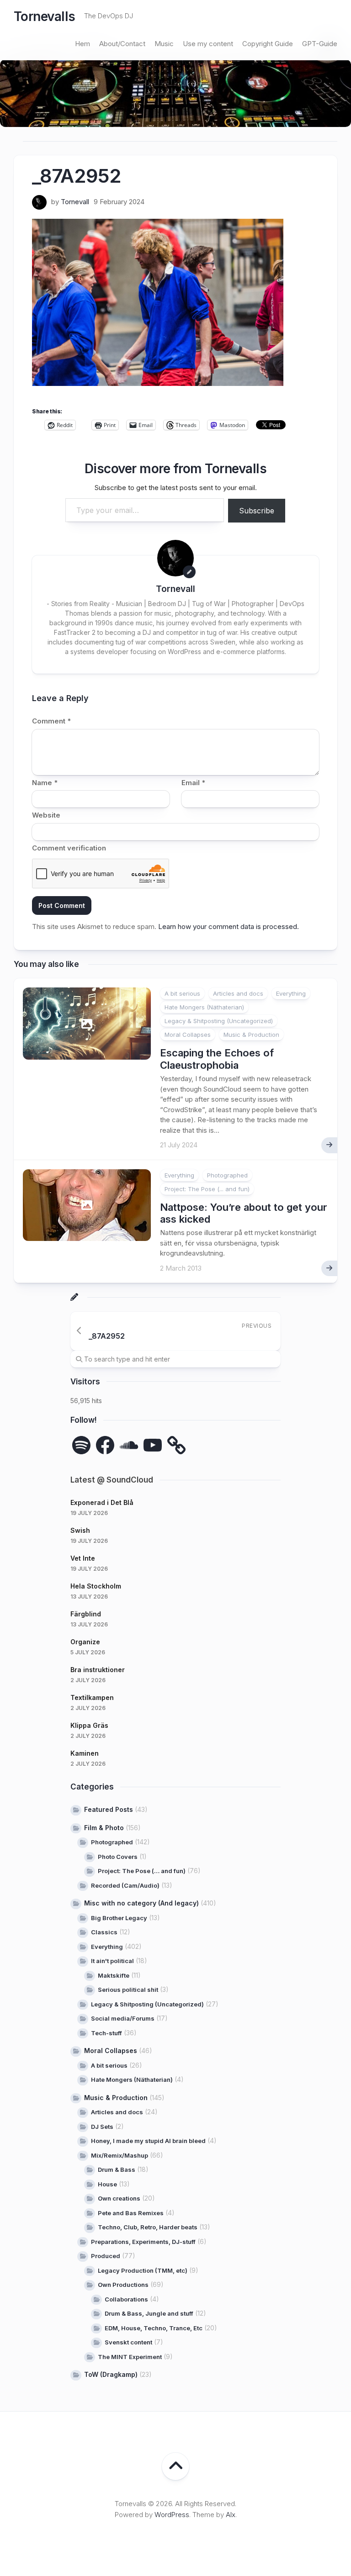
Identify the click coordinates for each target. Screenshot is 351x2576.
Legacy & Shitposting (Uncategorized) (219, 1021)
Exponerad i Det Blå (102, 1502)
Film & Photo (104, 1828)
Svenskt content (128, 2342)
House (107, 2184)
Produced (106, 2256)
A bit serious (182, 993)
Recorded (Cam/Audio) (125, 1885)
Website (46, 815)
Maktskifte (114, 1975)
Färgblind (86, 1614)
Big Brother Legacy (119, 1918)
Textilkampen (92, 1697)
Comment (51, 721)
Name (45, 783)
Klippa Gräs (89, 1725)
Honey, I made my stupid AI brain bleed (148, 2141)
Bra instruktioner (98, 1670)
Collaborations (126, 2299)
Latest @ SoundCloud (112, 1480)
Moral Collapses (188, 1035)
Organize (85, 1642)
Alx (231, 2515)
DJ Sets (102, 2127)
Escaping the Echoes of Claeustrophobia (217, 1059)
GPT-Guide (320, 44)
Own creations (119, 2198)
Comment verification (69, 848)
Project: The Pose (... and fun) (207, 1189)
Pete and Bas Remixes (131, 2213)
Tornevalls (44, 16)
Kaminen (85, 1753)
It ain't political (112, 1961)
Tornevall (75, 202)
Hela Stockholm (96, 1586)
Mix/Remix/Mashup (120, 2155)
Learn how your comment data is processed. (229, 926)
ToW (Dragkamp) (111, 2374)
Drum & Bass (117, 2170)
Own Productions (123, 2285)
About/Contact (122, 44)
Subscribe (257, 511)
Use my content (208, 44)
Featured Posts (109, 1809)
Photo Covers (118, 1857)
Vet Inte (83, 1558)
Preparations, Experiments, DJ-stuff (143, 2242)
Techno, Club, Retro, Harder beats (148, 2227)
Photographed (227, 1175)
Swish (80, 1530)
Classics (104, 1932)
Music (164, 44)
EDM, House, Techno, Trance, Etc (154, 2328)
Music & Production (251, 1035)
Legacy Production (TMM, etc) (143, 2270)
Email (193, 783)
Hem (82, 44)
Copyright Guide (268, 44)
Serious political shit (128, 1990)
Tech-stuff (106, 2033)
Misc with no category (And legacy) (141, 1903)
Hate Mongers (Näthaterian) (204, 1007)
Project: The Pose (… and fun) (142, 1871)
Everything (291, 993)
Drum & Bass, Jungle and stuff (149, 2313)
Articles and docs (238, 993)
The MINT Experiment (130, 2357)
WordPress (172, 2515)
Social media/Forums (123, 2018)
